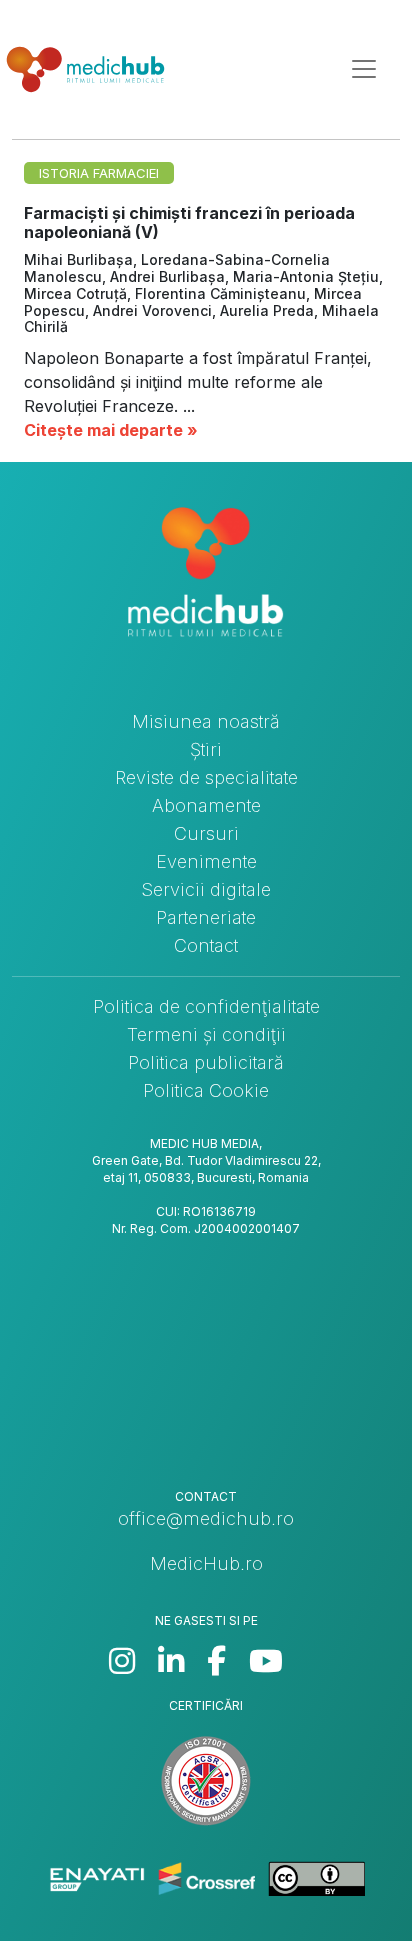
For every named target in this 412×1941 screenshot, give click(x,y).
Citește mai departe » (111, 430)
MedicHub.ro (206, 1563)
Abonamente (206, 805)
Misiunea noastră (206, 721)
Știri (206, 749)
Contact (206, 945)
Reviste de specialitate (206, 777)
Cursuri (206, 833)
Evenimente (206, 861)
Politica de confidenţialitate (206, 1006)
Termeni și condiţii (206, 1034)
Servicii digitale (206, 889)
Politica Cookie (206, 1090)
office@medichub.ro (206, 1518)
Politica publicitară (206, 1062)
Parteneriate (206, 917)
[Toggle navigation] (364, 69)
